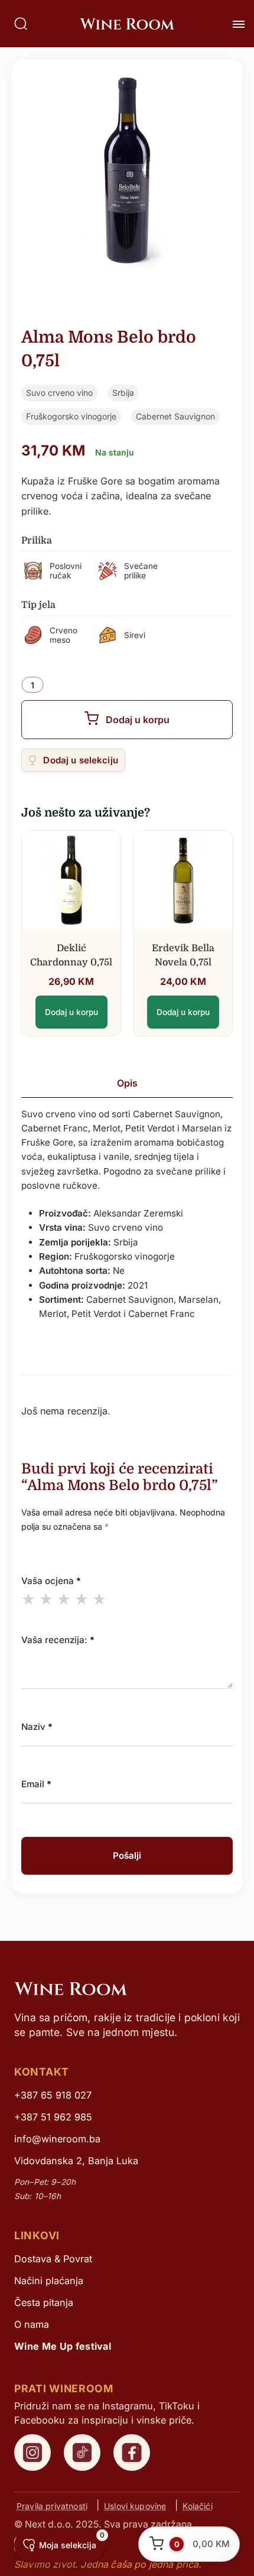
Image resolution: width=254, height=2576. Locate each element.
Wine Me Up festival (63, 2346)
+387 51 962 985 (53, 2117)
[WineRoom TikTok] (82, 2453)
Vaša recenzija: (58, 1640)
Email (36, 1784)
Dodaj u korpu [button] (71, 1012)
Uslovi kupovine (135, 2505)
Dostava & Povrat (53, 2259)
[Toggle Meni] (239, 24)
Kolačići (197, 2505)
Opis (127, 1083)
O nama (32, 2324)
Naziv (37, 1727)
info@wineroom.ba (57, 2139)
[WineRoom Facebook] (132, 2453)
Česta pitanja (44, 2302)
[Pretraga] (21, 24)
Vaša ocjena (51, 1581)
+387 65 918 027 (53, 2095)
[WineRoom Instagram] (32, 2453)
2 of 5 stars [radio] (46, 1599)
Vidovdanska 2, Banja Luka (76, 2161)
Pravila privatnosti (52, 2505)
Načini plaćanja (49, 2281)
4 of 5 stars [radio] (82, 1599)
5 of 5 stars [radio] (99, 1599)
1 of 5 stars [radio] (28, 1599)
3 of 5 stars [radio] (64, 1599)
